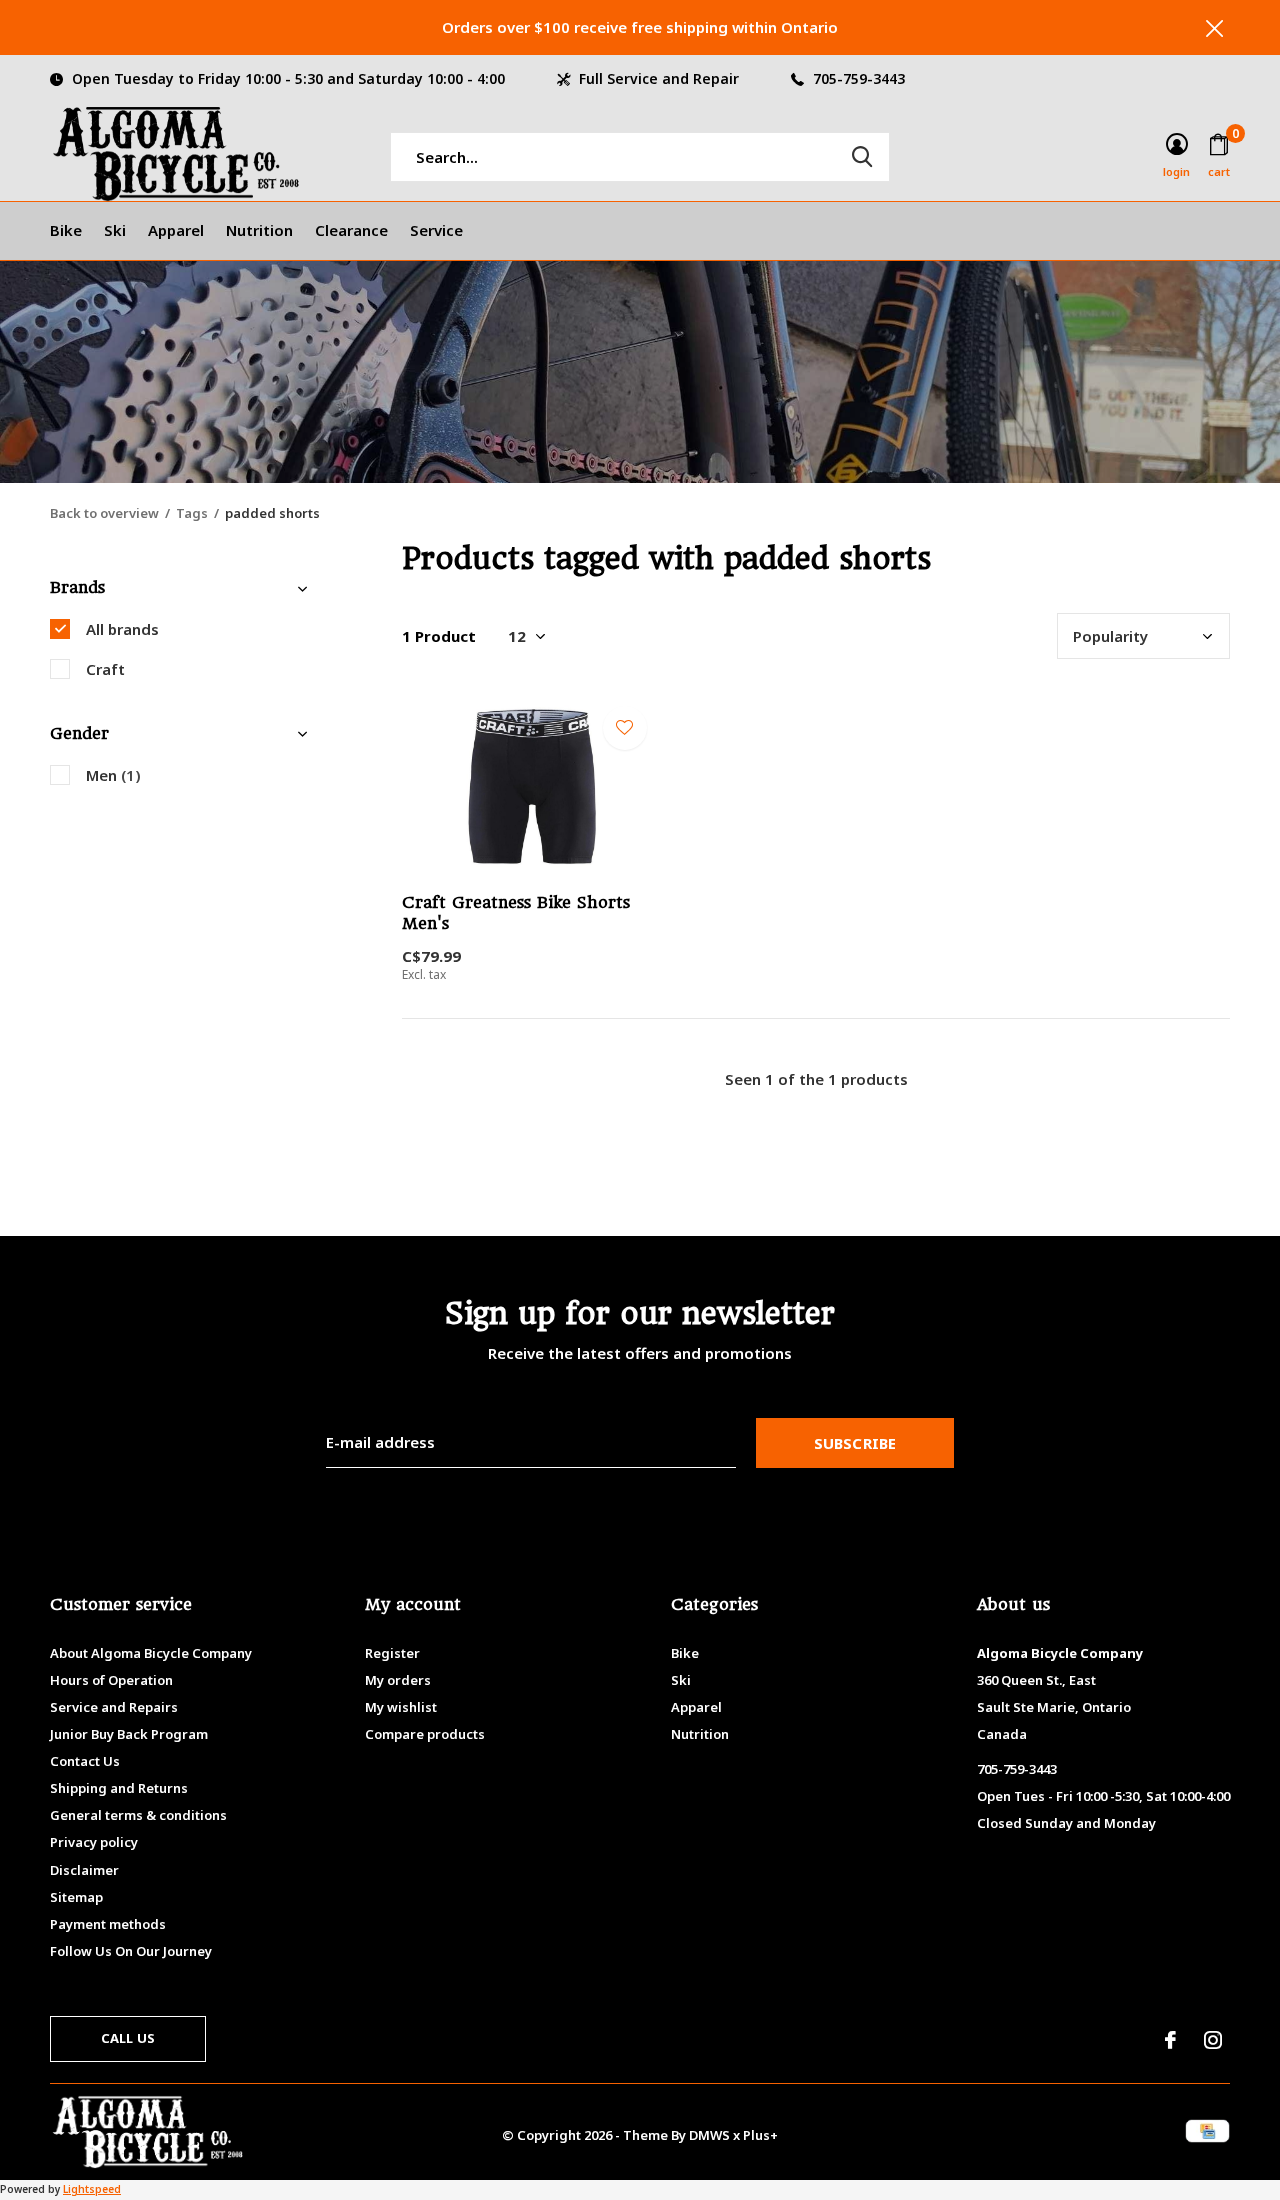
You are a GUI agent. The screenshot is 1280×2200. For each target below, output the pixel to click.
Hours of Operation (111, 1680)
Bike (66, 230)
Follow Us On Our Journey (131, 1951)
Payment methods (108, 1924)
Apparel (176, 230)
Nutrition (259, 230)
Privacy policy (94, 1842)
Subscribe (855, 1443)
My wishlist (401, 1707)
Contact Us (85, 1761)
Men (113, 775)
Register (392, 1653)
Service (436, 230)
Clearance (351, 230)
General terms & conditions (138, 1815)
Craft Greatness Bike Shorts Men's (516, 913)
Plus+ (760, 2135)
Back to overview (104, 513)
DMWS (709, 2135)
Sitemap (76, 1897)
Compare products (425, 1734)
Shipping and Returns (119, 1788)
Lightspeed (92, 2189)
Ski (115, 230)
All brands (122, 629)
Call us (128, 2038)
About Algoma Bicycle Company (151, 1653)
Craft (105, 669)
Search (862, 157)
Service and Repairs (114, 1707)
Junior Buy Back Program (129, 1734)
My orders (398, 1680)
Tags (192, 513)
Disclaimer (84, 1870)
